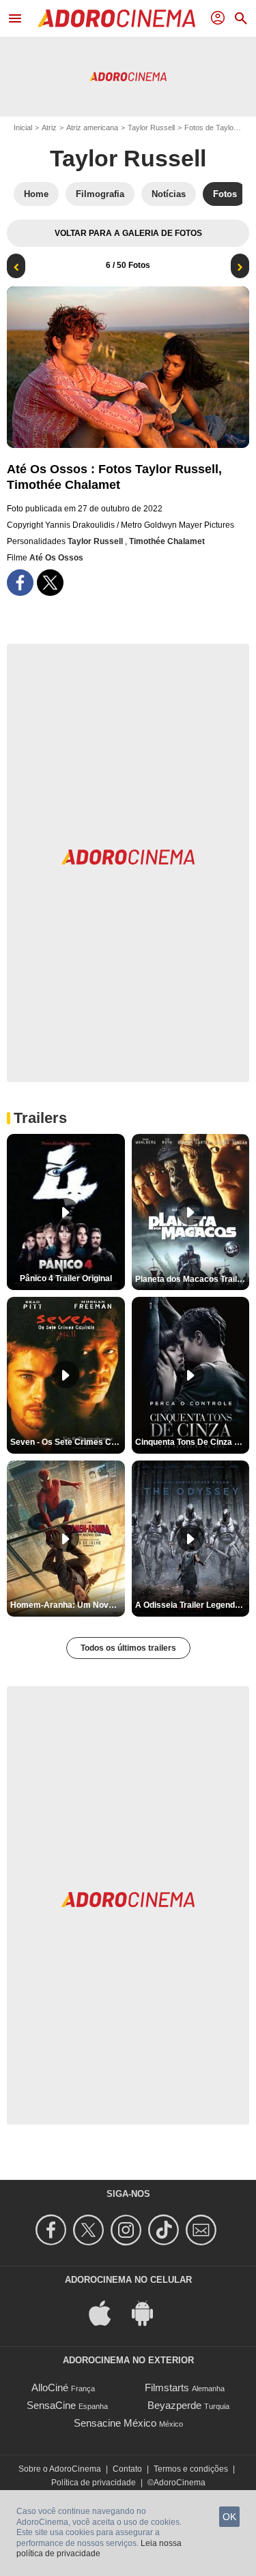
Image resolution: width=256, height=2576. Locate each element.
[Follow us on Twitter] (90, 2230)
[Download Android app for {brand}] (150, 2312)
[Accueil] (116, 18)
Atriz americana (92, 128)
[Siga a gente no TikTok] (166, 2230)
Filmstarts (167, 2387)
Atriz (49, 128)
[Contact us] (203, 2230)
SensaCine (51, 2405)
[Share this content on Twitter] (50, 583)
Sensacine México (115, 2423)
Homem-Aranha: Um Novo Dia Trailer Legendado (68, 1605)
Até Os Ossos (56, 558)
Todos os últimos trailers (128, 1648)
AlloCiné (50, 2387)
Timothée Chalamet (167, 541)
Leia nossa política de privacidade (99, 2549)
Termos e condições (191, 2469)
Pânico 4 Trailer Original (66, 1278)
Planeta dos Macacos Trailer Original (193, 1279)
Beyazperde (174, 2405)
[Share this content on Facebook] (20, 583)
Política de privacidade (94, 2483)
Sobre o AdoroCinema (60, 2469)
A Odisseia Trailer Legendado (192, 1605)
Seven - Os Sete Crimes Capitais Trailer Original (68, 1442)
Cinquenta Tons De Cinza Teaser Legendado (193, 1442)
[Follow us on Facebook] (53, 2230)
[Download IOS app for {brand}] (107, 2312)
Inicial (23, 128)
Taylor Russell (151, 128)
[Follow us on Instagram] (128, 2230)
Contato (127, 2469)
